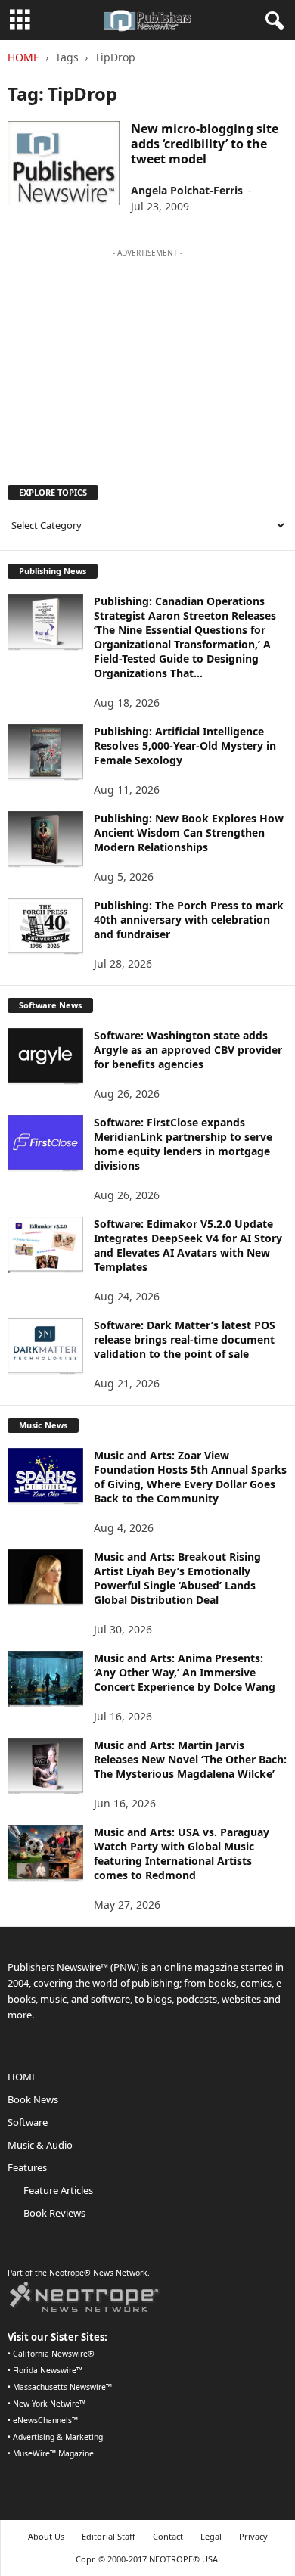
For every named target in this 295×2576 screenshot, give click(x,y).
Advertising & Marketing (58, 2437)
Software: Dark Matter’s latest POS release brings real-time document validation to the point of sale (185, 1339)
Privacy (253, 2536)
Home (23, 57)
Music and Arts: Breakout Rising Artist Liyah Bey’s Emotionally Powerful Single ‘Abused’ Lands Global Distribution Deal (177, 1578)
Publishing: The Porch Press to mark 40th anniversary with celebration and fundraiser (189, 920)
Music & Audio (40, 2145)
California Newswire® (54, 2354)
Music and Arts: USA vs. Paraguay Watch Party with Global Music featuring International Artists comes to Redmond (182, 1854)
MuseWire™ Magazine (53, 2453)
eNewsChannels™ (45, 2420)
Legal (211, 2536)
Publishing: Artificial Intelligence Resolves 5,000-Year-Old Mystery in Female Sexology (185, 746)
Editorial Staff (109, 2536)
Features (27, 2167)
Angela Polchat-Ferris (187, 190)
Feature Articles (58, 2190)
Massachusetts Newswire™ (62, 2387)
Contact (168, 2536)
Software (28, 2122)
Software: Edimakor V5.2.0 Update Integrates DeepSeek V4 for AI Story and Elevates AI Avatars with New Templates (188, 1245)
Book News (33, 2099)
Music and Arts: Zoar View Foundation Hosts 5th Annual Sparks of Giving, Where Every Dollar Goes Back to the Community (190, 1477)
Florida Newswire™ (48, 2370)
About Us (46, 2536)
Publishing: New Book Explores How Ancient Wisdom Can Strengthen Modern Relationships (189, 833)
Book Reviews (54, 2213)
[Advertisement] (147, 359)
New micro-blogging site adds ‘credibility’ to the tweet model (205, 144)
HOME (22, 2077)
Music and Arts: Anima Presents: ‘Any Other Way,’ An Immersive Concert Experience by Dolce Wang (185, 1672)
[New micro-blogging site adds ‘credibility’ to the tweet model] (64, 163)
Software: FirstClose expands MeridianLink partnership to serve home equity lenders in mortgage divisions (183, 1144)
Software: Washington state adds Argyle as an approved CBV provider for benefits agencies (188, 1050)
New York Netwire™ (49, 2404)
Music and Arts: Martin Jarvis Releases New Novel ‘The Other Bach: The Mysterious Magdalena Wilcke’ (190, 1759)
